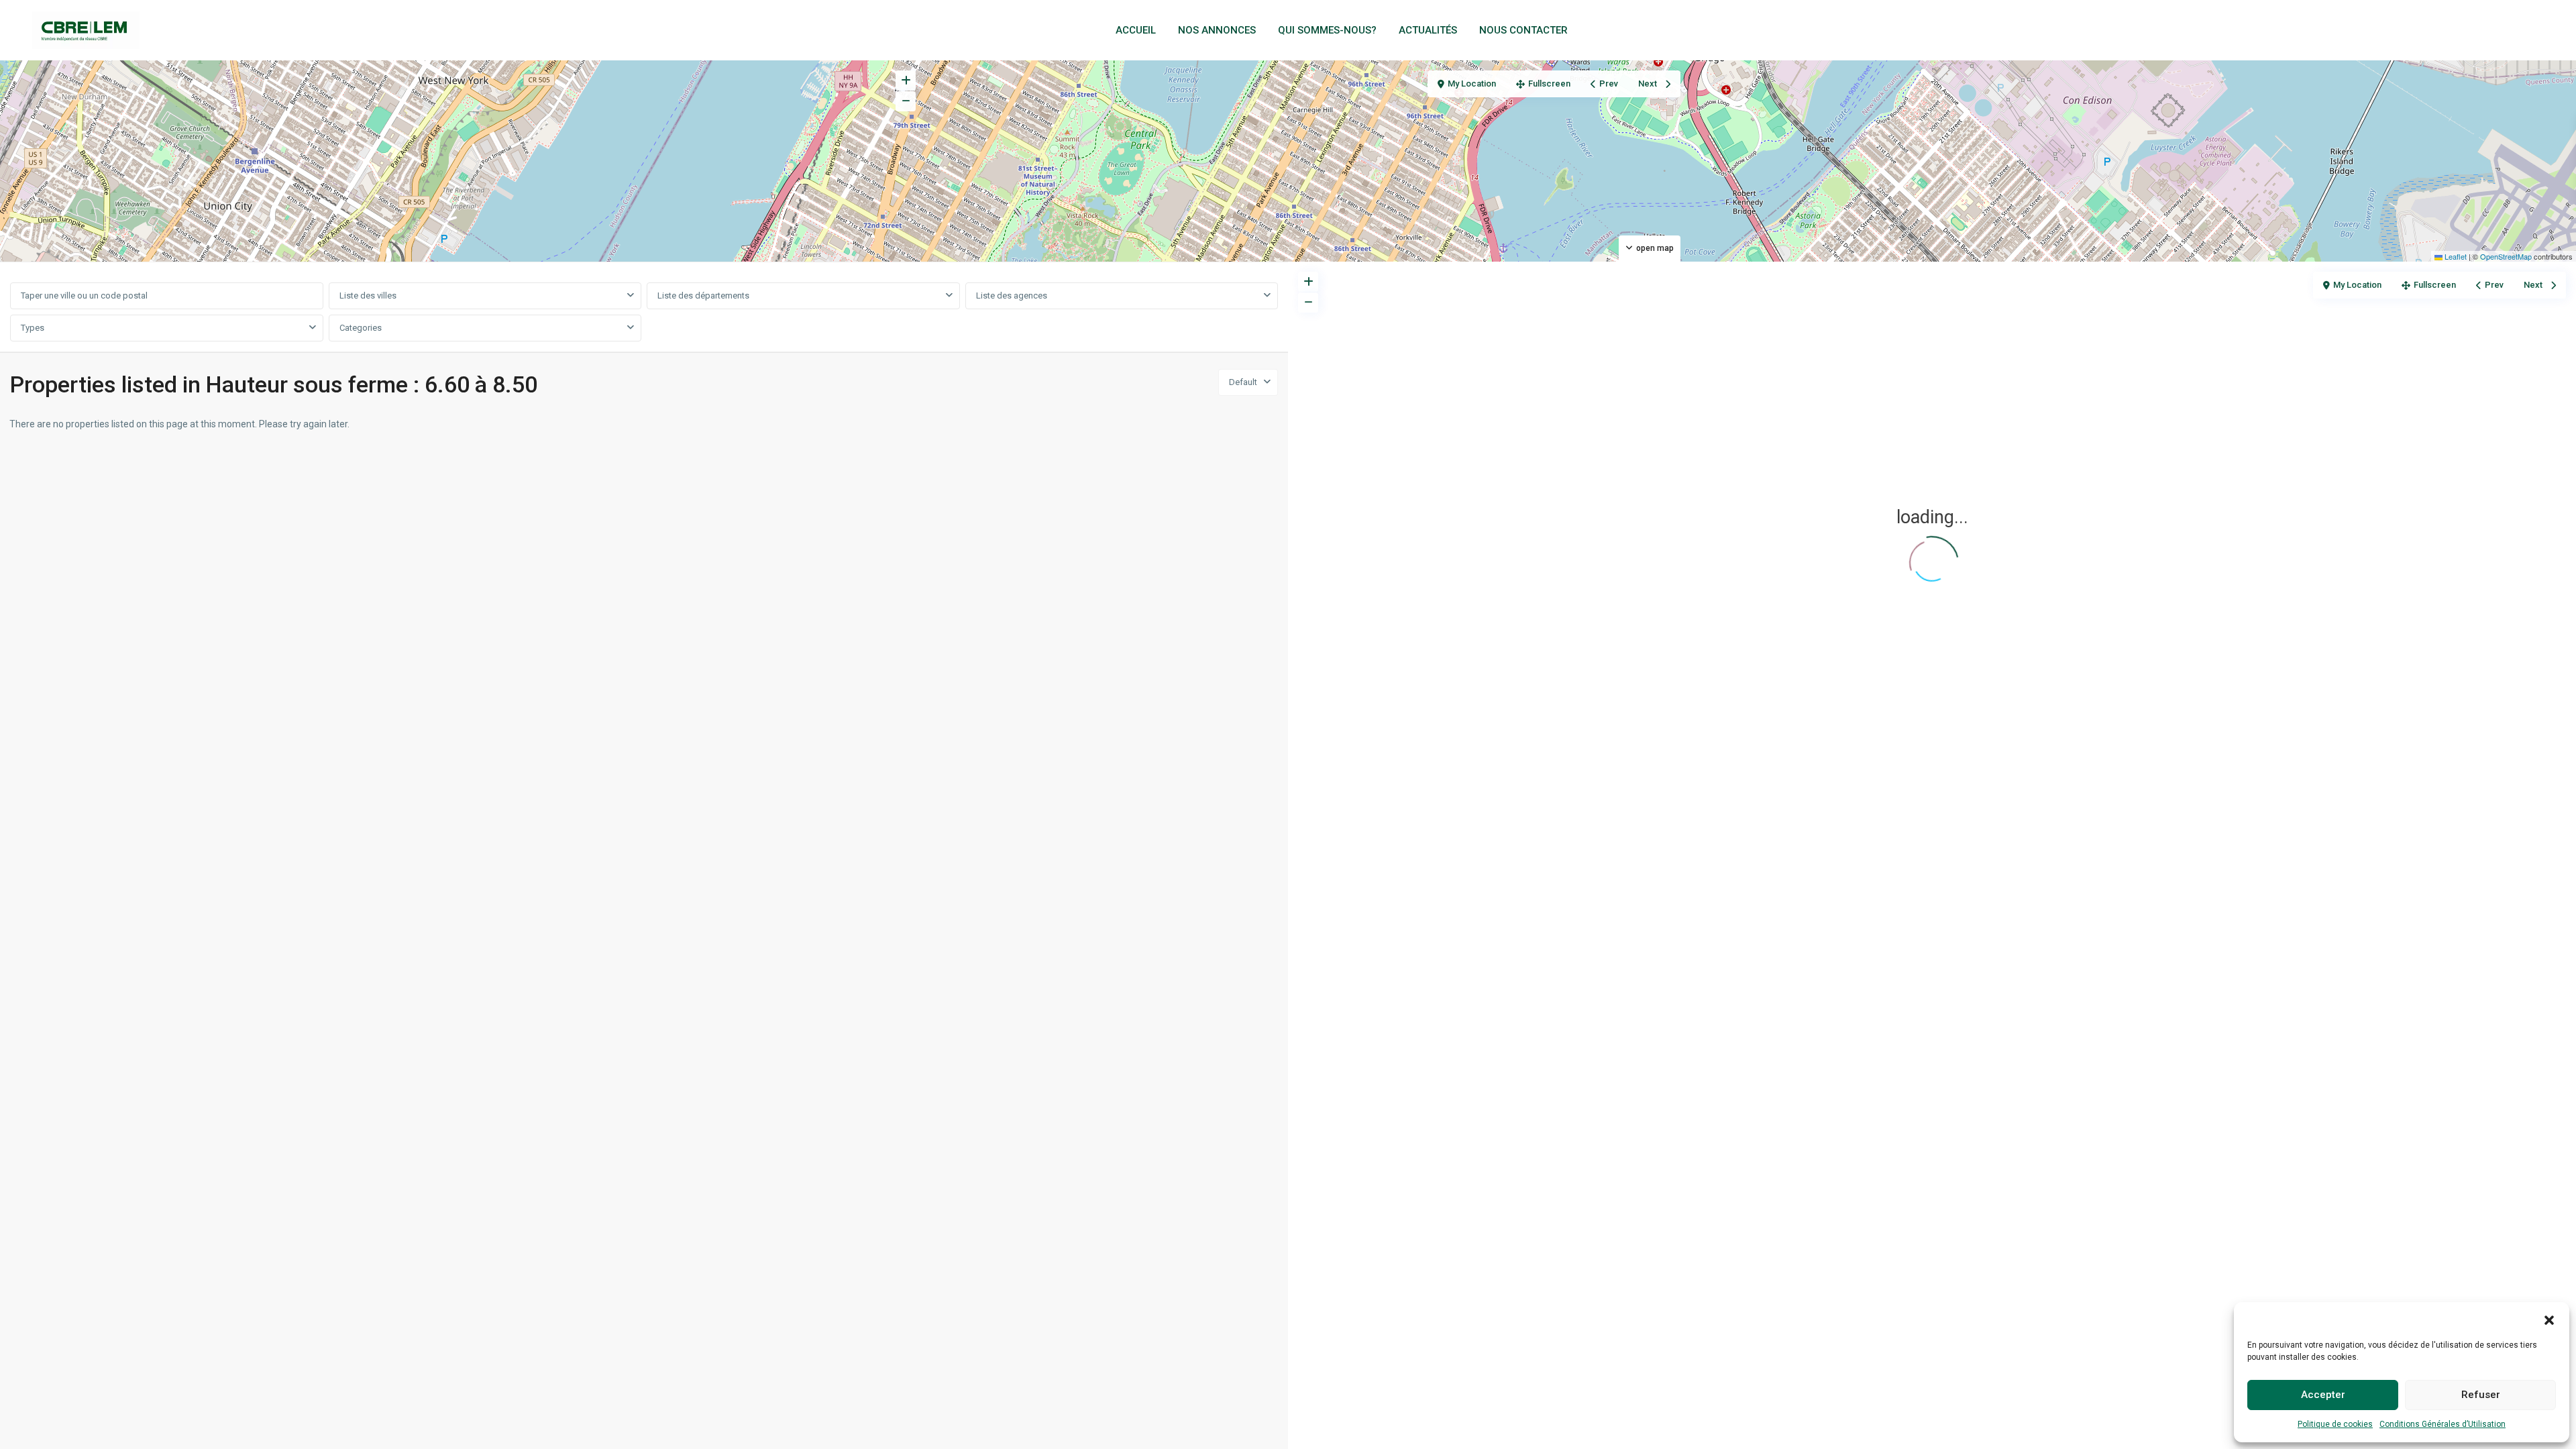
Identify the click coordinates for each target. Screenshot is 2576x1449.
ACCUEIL (1136, 30)
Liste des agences (1012, 296)
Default (1243, 382)
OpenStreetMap (2506, 256)
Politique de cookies (2335, 1424)
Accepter (2323, 1395)
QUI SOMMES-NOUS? (1327, 30)
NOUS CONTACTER (1523, 30)
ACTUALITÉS (1428, 30)
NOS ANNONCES (1217, 30)
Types (33, 328)
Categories (361, 328)
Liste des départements (703, 296)
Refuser (2481, 1395)
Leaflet (2455, 256)
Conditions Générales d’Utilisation (2443, 1424)
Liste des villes (368, 296)
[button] (2549, 1319)
